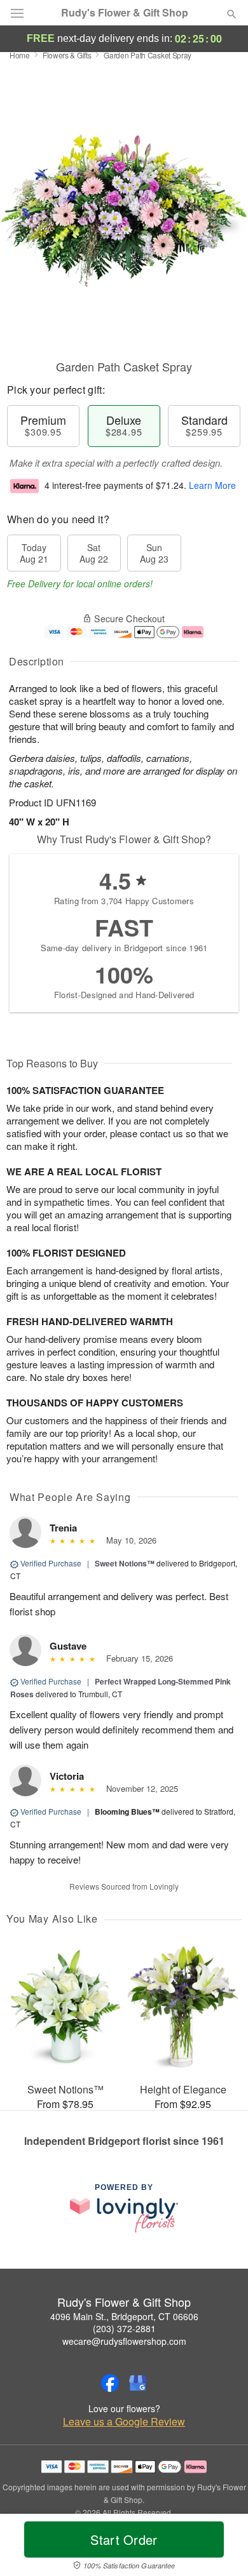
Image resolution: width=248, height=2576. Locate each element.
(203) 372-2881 (124, 2328)
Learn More (212, 485)
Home (20, 55)
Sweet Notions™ (125, 1563)
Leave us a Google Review (124, 2422)
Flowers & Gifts (67, 55)
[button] (221, 2547)
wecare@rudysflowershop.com (124, 2341)
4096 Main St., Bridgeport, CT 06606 (124, 2316)
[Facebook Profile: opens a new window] (110, 2383)
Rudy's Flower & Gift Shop (125, 13)
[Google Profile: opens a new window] (138, 2383)
